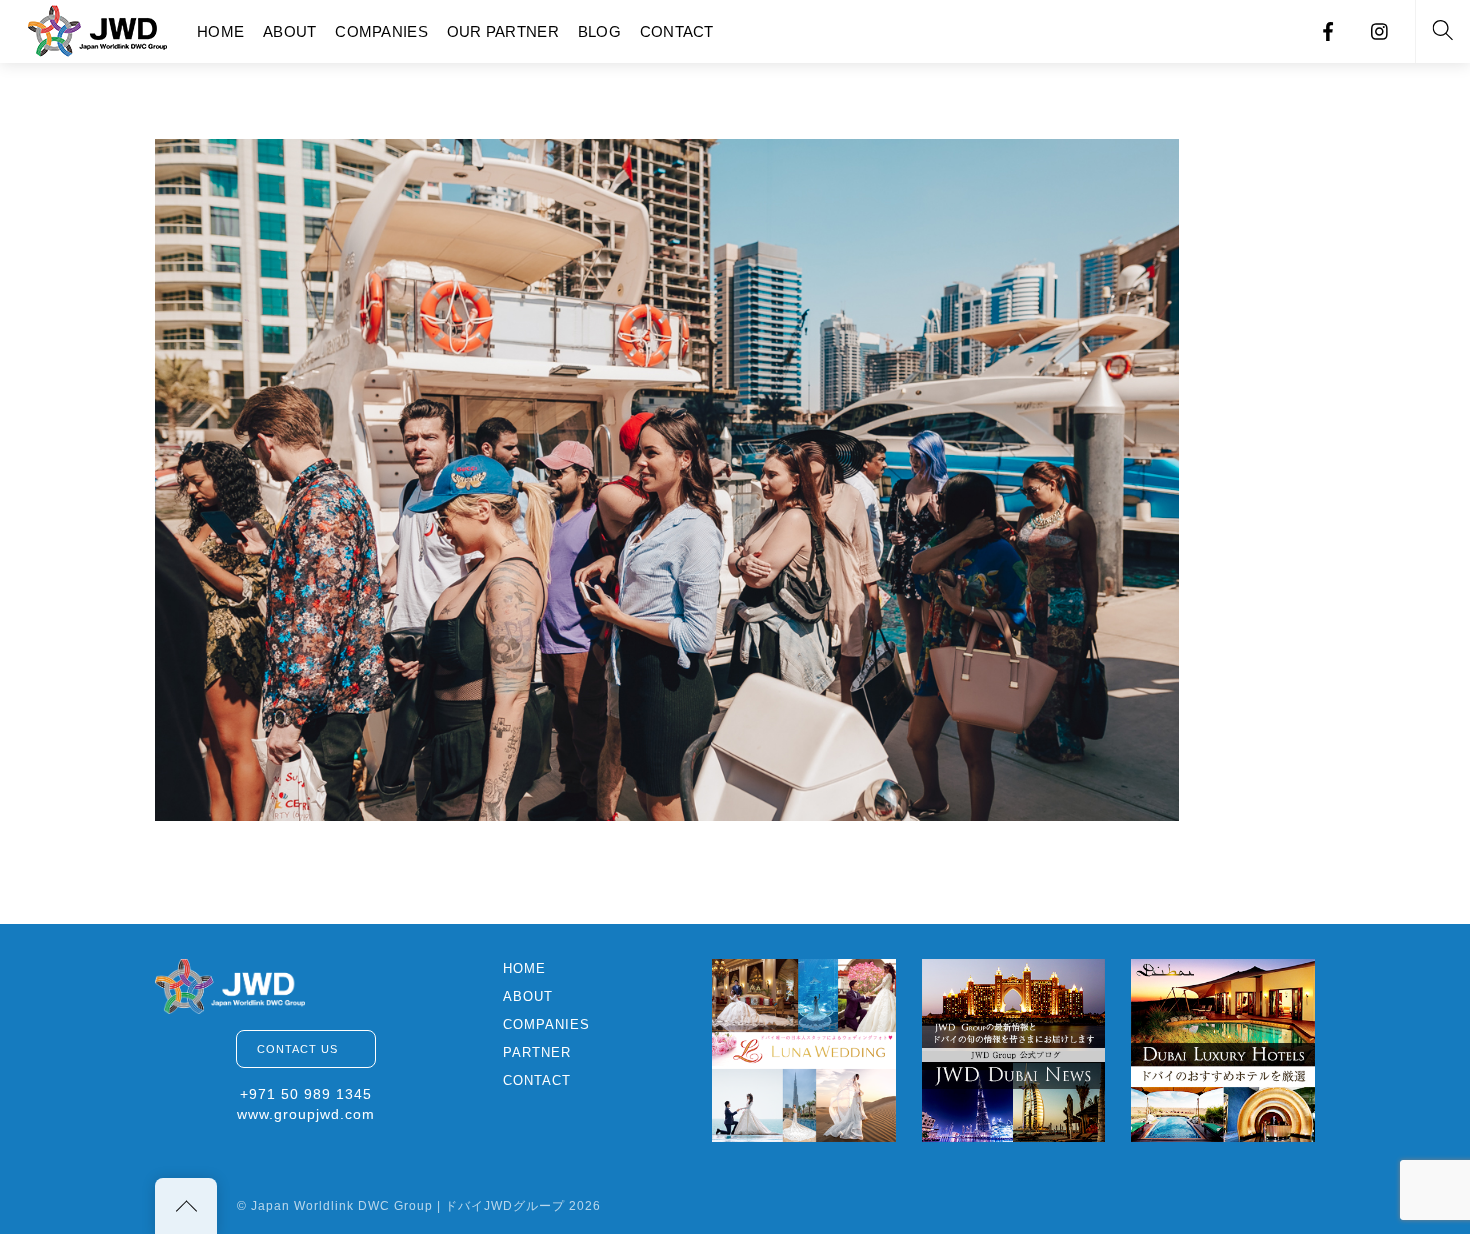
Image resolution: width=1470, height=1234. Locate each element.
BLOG (599, 31)
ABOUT (290, 31)
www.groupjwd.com (306, 1114)
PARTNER (537, 1052)
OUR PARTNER (503, 31)
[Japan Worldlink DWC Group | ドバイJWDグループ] (98, 28)
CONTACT (677, 31)
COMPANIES (381, 31)
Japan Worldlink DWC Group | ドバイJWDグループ (408, 1206)
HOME (220, 31)
